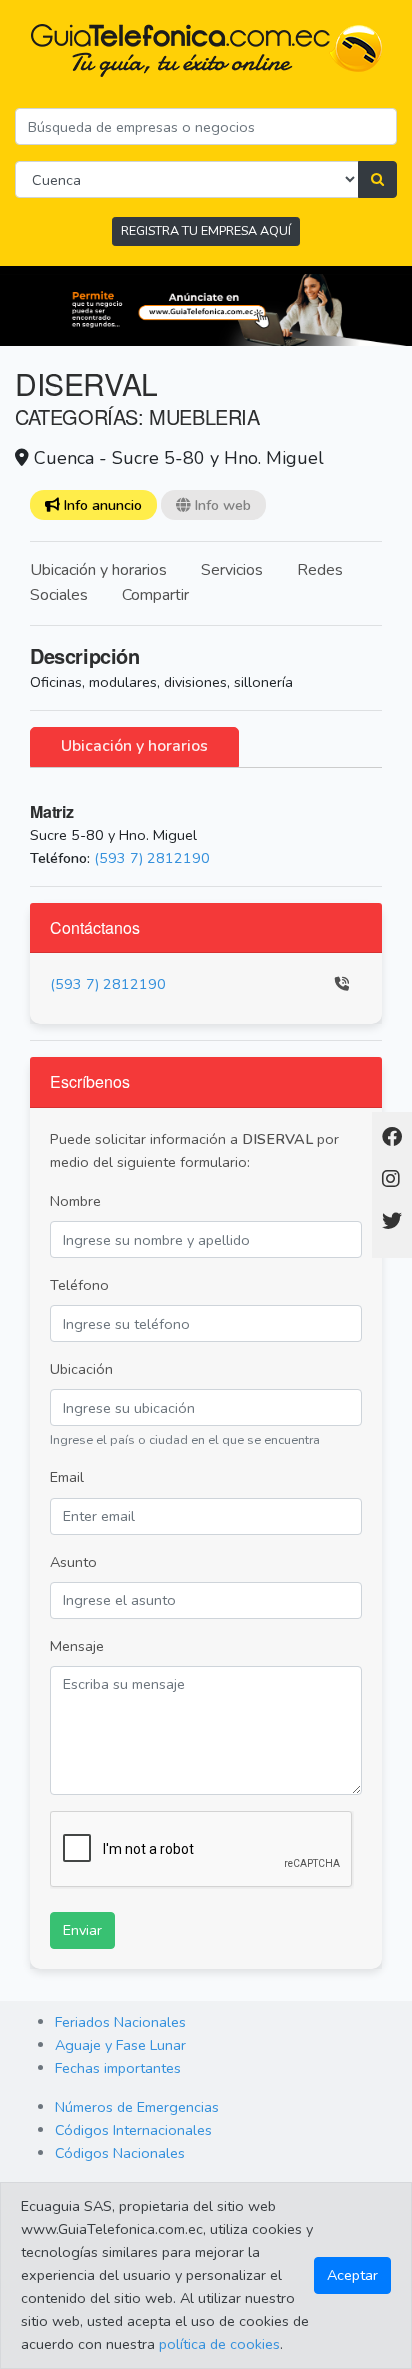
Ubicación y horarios (98, 570)
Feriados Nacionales (120, 2022)
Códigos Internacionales (133, 2130)
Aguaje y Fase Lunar (120, 2045)
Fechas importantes (118, 2068)
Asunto (73, 1562)
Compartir (155, 595)
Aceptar (352, 2275)
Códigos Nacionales (120, 2153)
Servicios (232, 570)
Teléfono (79, 1285)
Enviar (82, 1930)
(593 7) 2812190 (152, 858)
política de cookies (219, 2344)
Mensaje (77, 1646)
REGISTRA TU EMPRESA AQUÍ (206, 230)
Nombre (75, 1201)
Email (67, 1477)
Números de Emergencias (137, 2107)
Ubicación (81, 1369)
